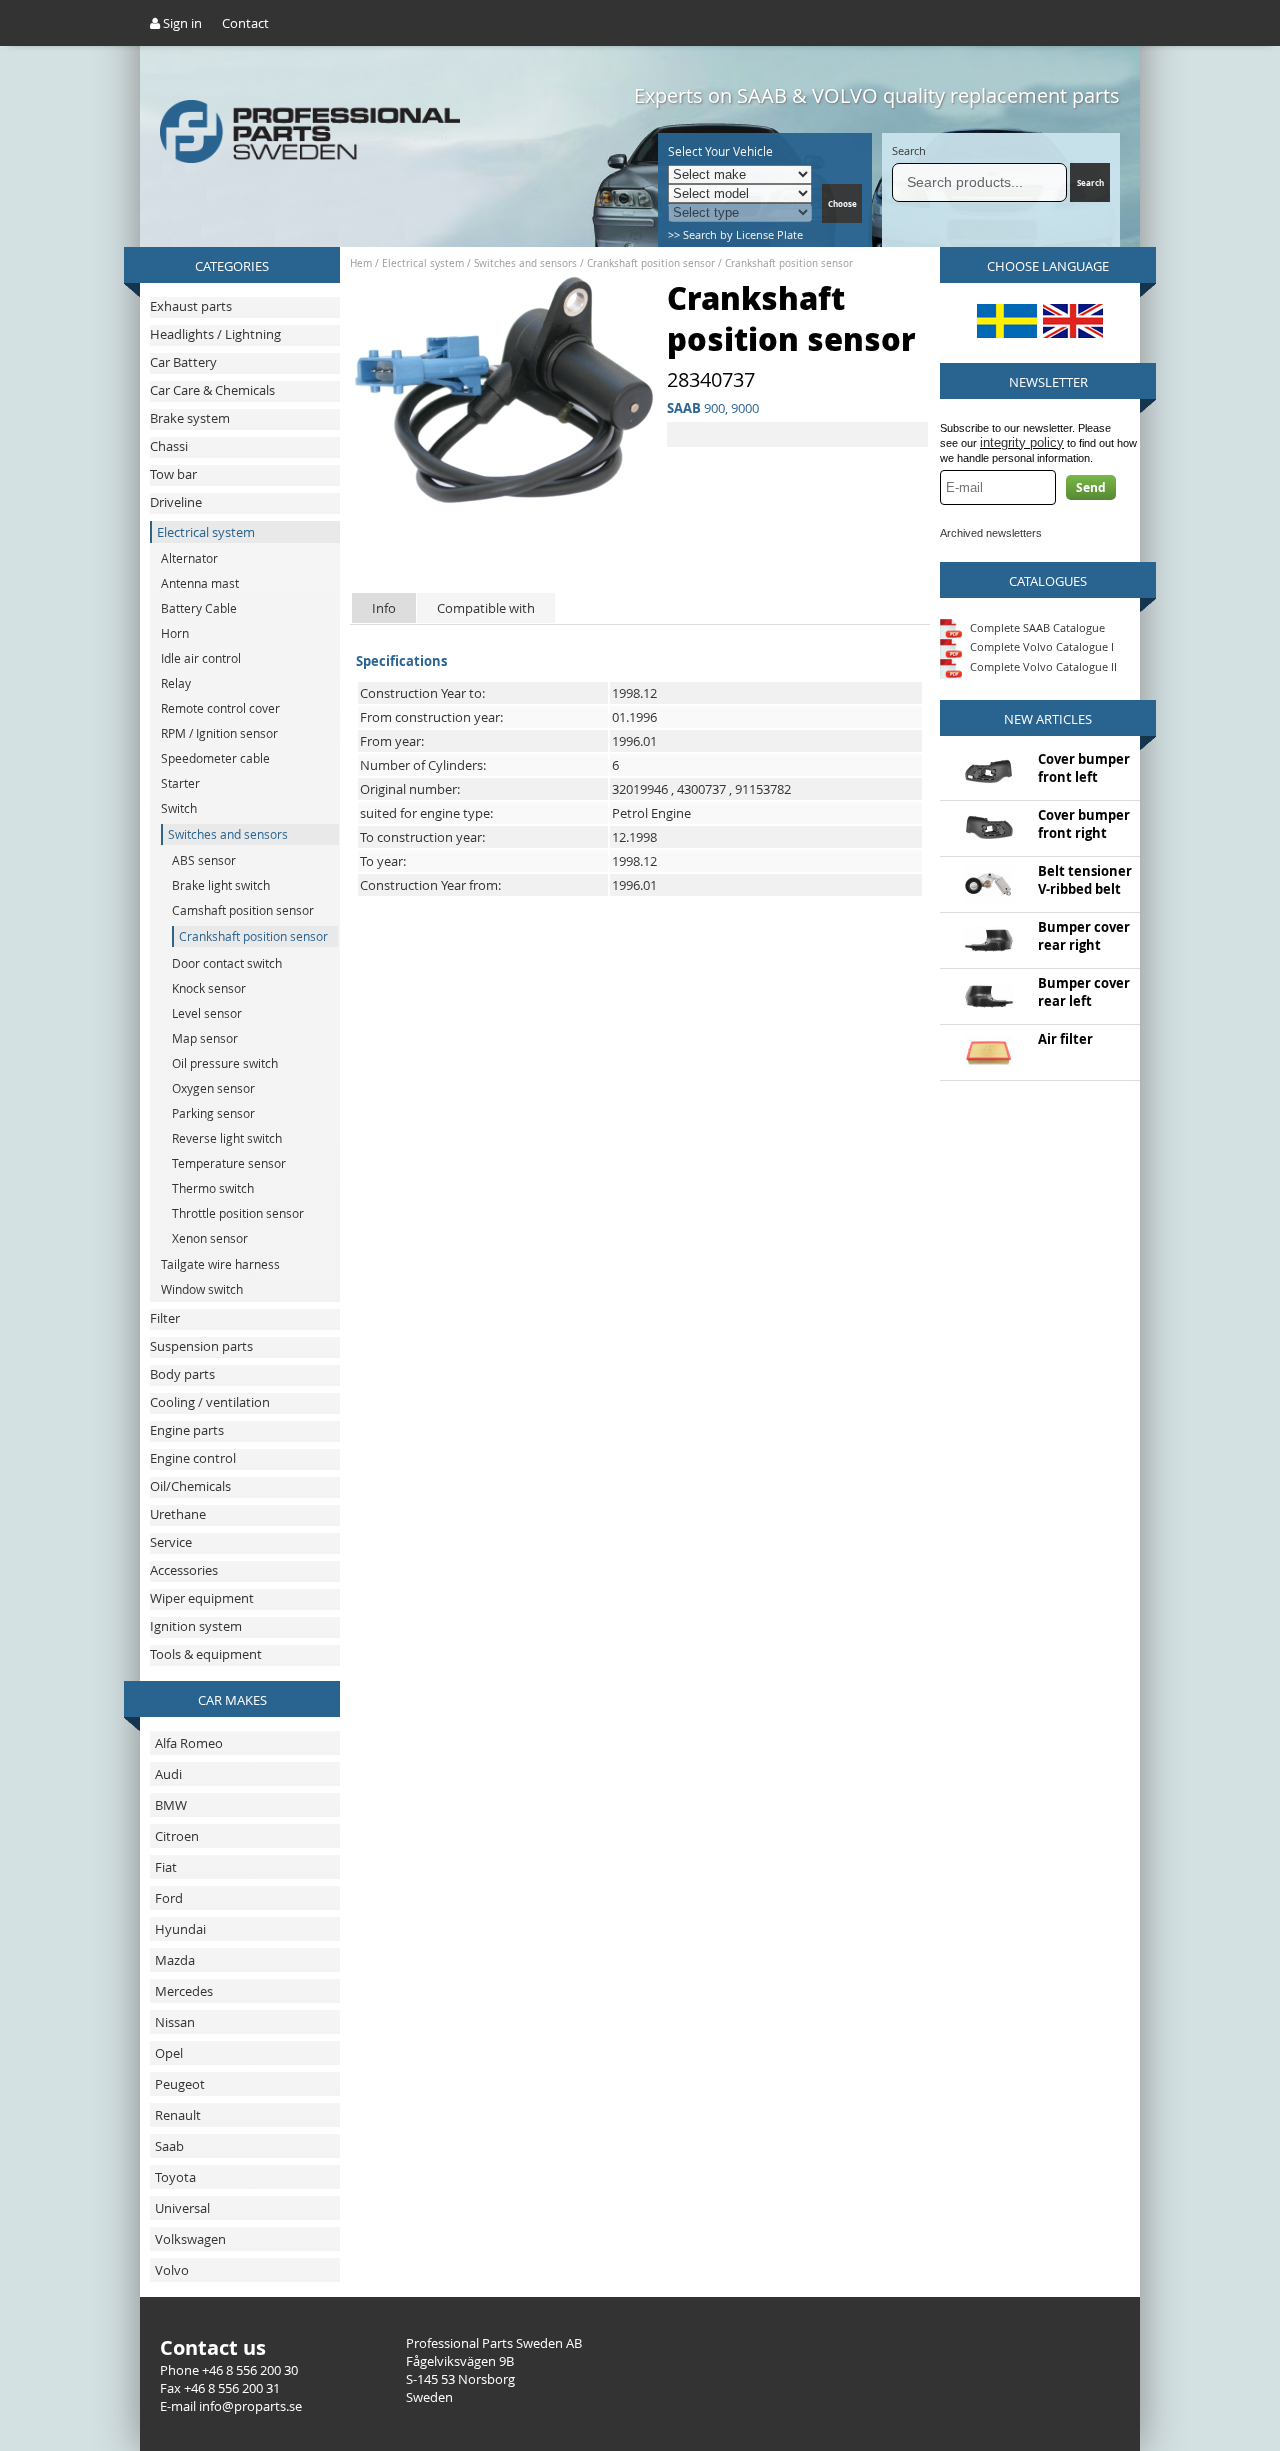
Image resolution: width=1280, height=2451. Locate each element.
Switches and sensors (525, 263)
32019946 (640, 789)
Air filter (1065, 1039)
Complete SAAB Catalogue (1037, 626)
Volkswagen (190, 2239)
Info (384, 608)
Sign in (181, 23)
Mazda (175, 1960)
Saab (169, 2146)
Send (1091, 487)
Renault (178, 2115)
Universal (182, 2208)
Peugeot (180, 2084)
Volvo (172, 2270)
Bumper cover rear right (1084, 936)
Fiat (166, 1867)
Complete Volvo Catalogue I (1040, 646)
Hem (361, 263)
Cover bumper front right (1084, 824)
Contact (245, 23)
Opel (169, 2053)
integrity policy (1022, 442)
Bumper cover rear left (1084, 992)
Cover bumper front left (1084, 768)
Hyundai (180, 1929)
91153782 (763, 789)
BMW (171, 1805)
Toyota (175, 2177)
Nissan (175, 2022)
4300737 (701, 789)
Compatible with (486, 608)
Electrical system (423, 263)
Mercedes (184, 1991)
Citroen (177, 1836)
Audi (168, 1774)
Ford (169, 1898)
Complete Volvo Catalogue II (1042, 666)
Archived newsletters (991, 533)
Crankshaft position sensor (651, 263)
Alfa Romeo (189, 1743)
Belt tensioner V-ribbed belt (1085, 880)
